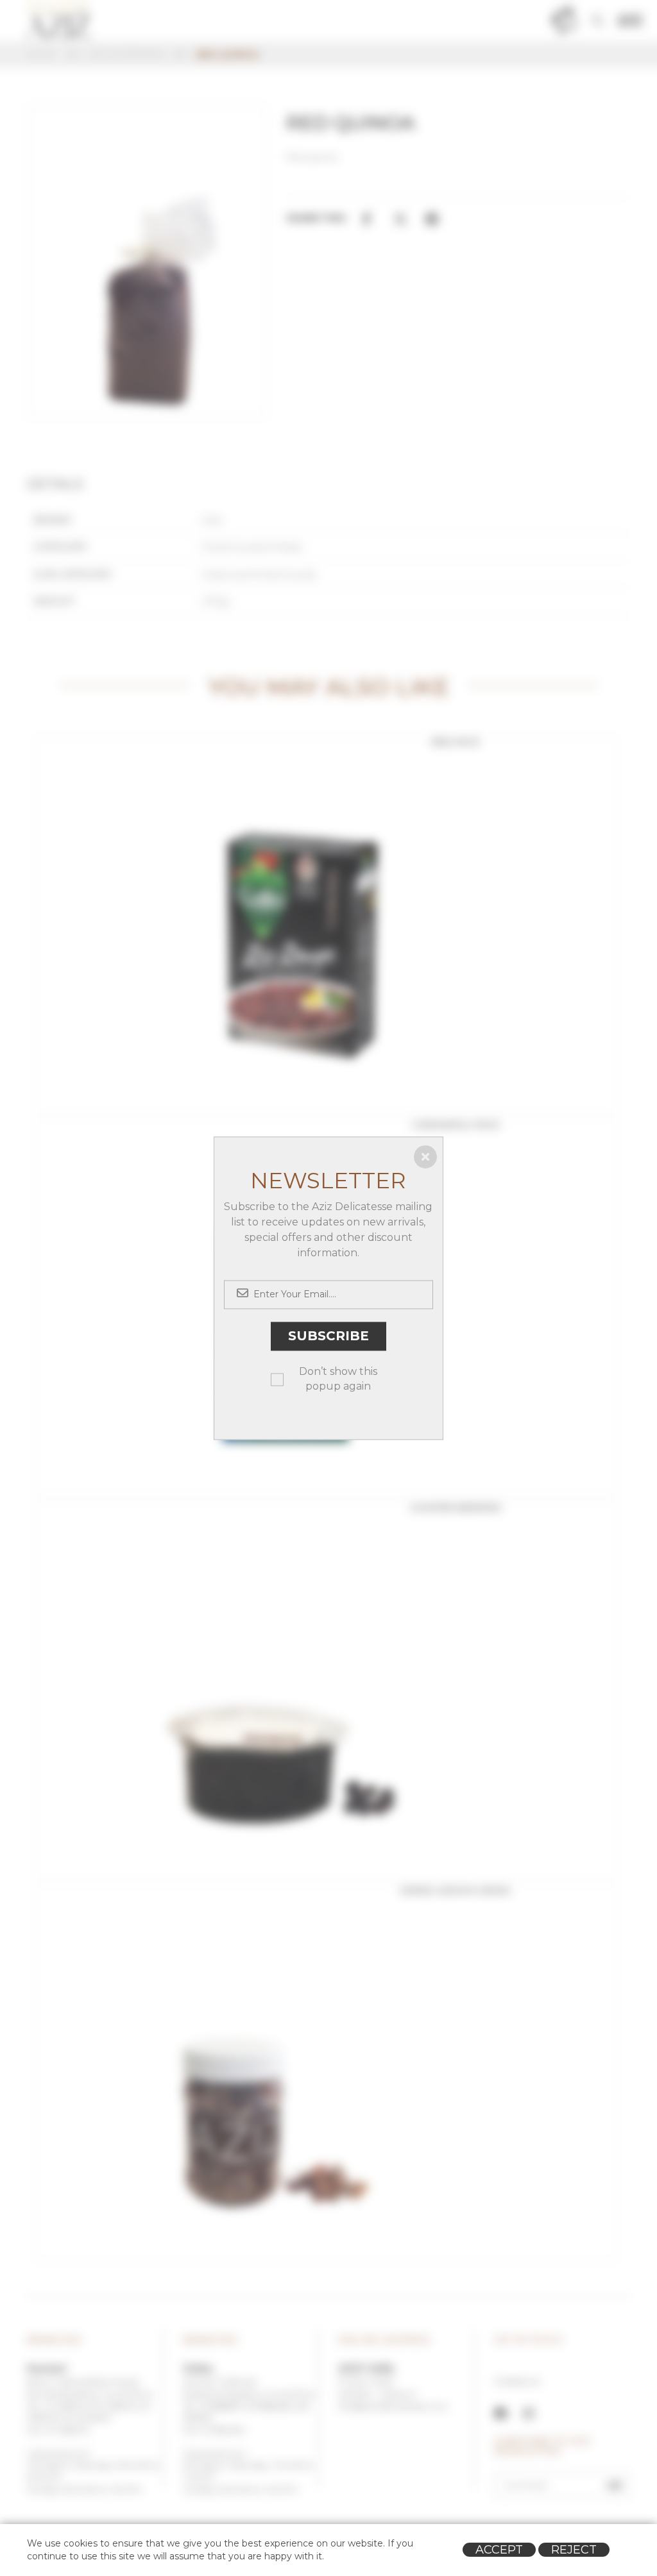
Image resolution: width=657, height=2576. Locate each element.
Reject (574, 2550)
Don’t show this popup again (338, 1379)
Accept (499, 2550)
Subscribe (328, 1336)
